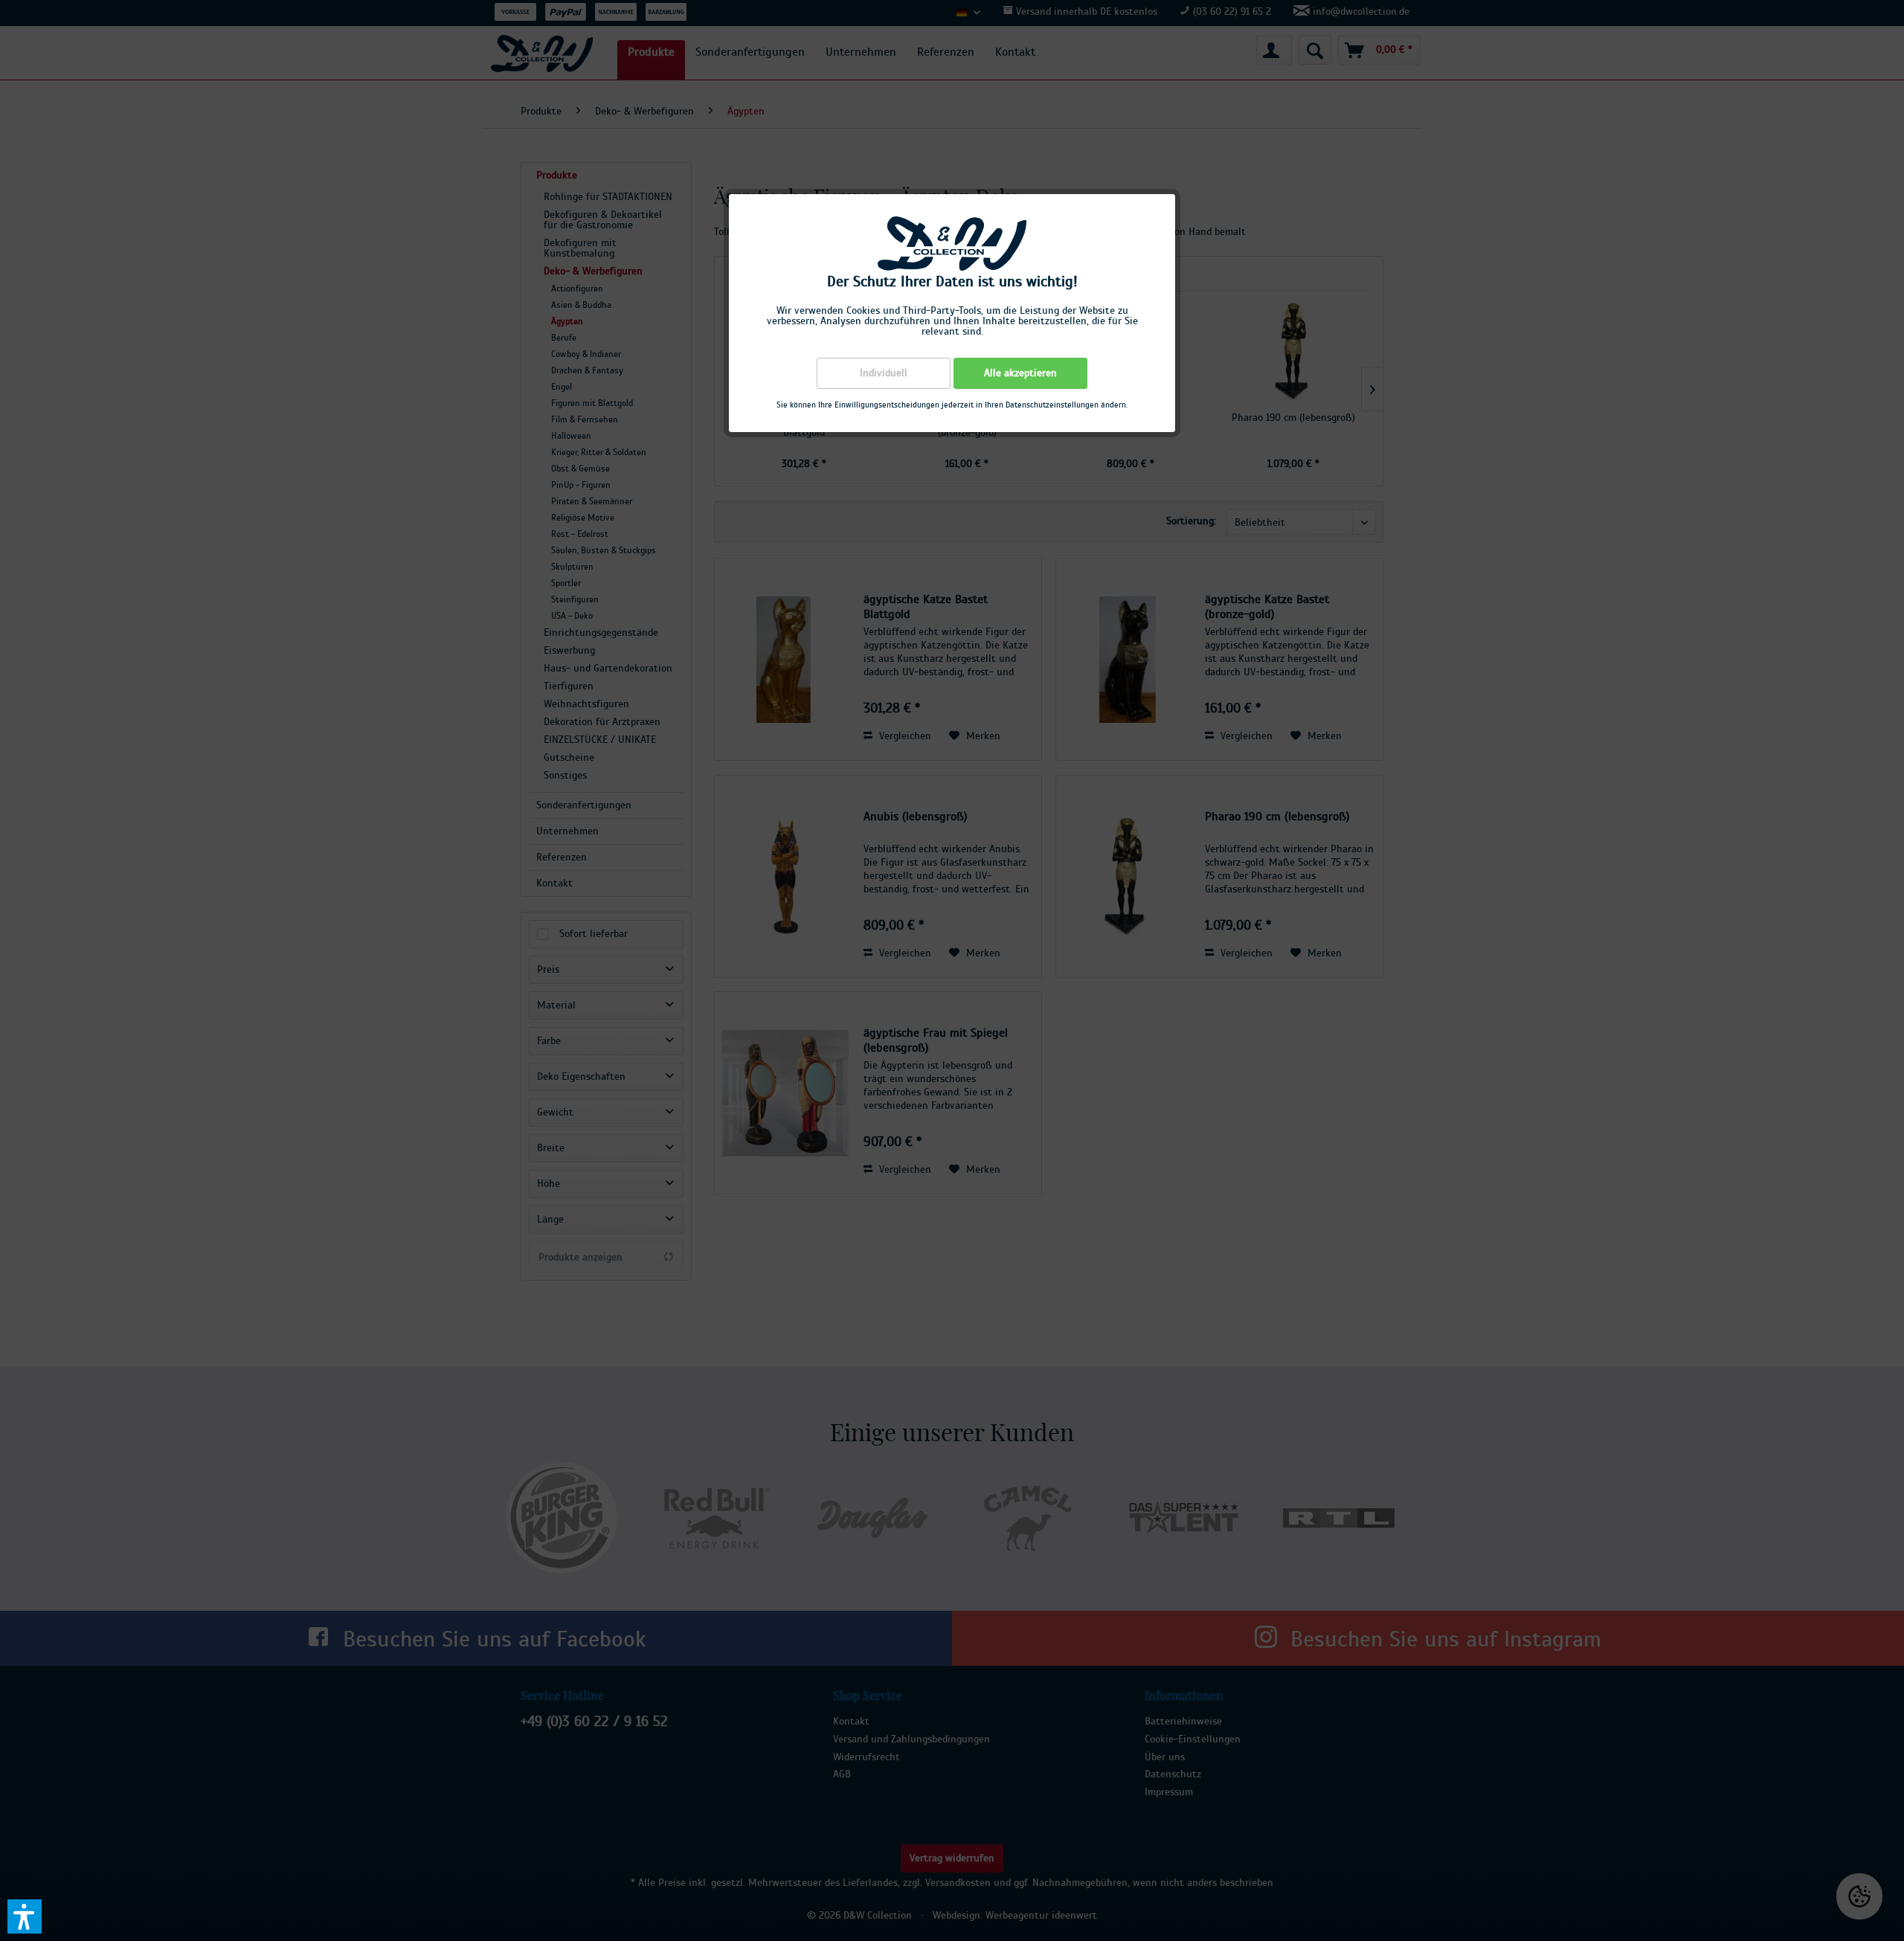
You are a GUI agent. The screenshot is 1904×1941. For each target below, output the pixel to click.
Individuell (884, 373)
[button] (25, 1916)
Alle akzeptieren (1020, 373)
